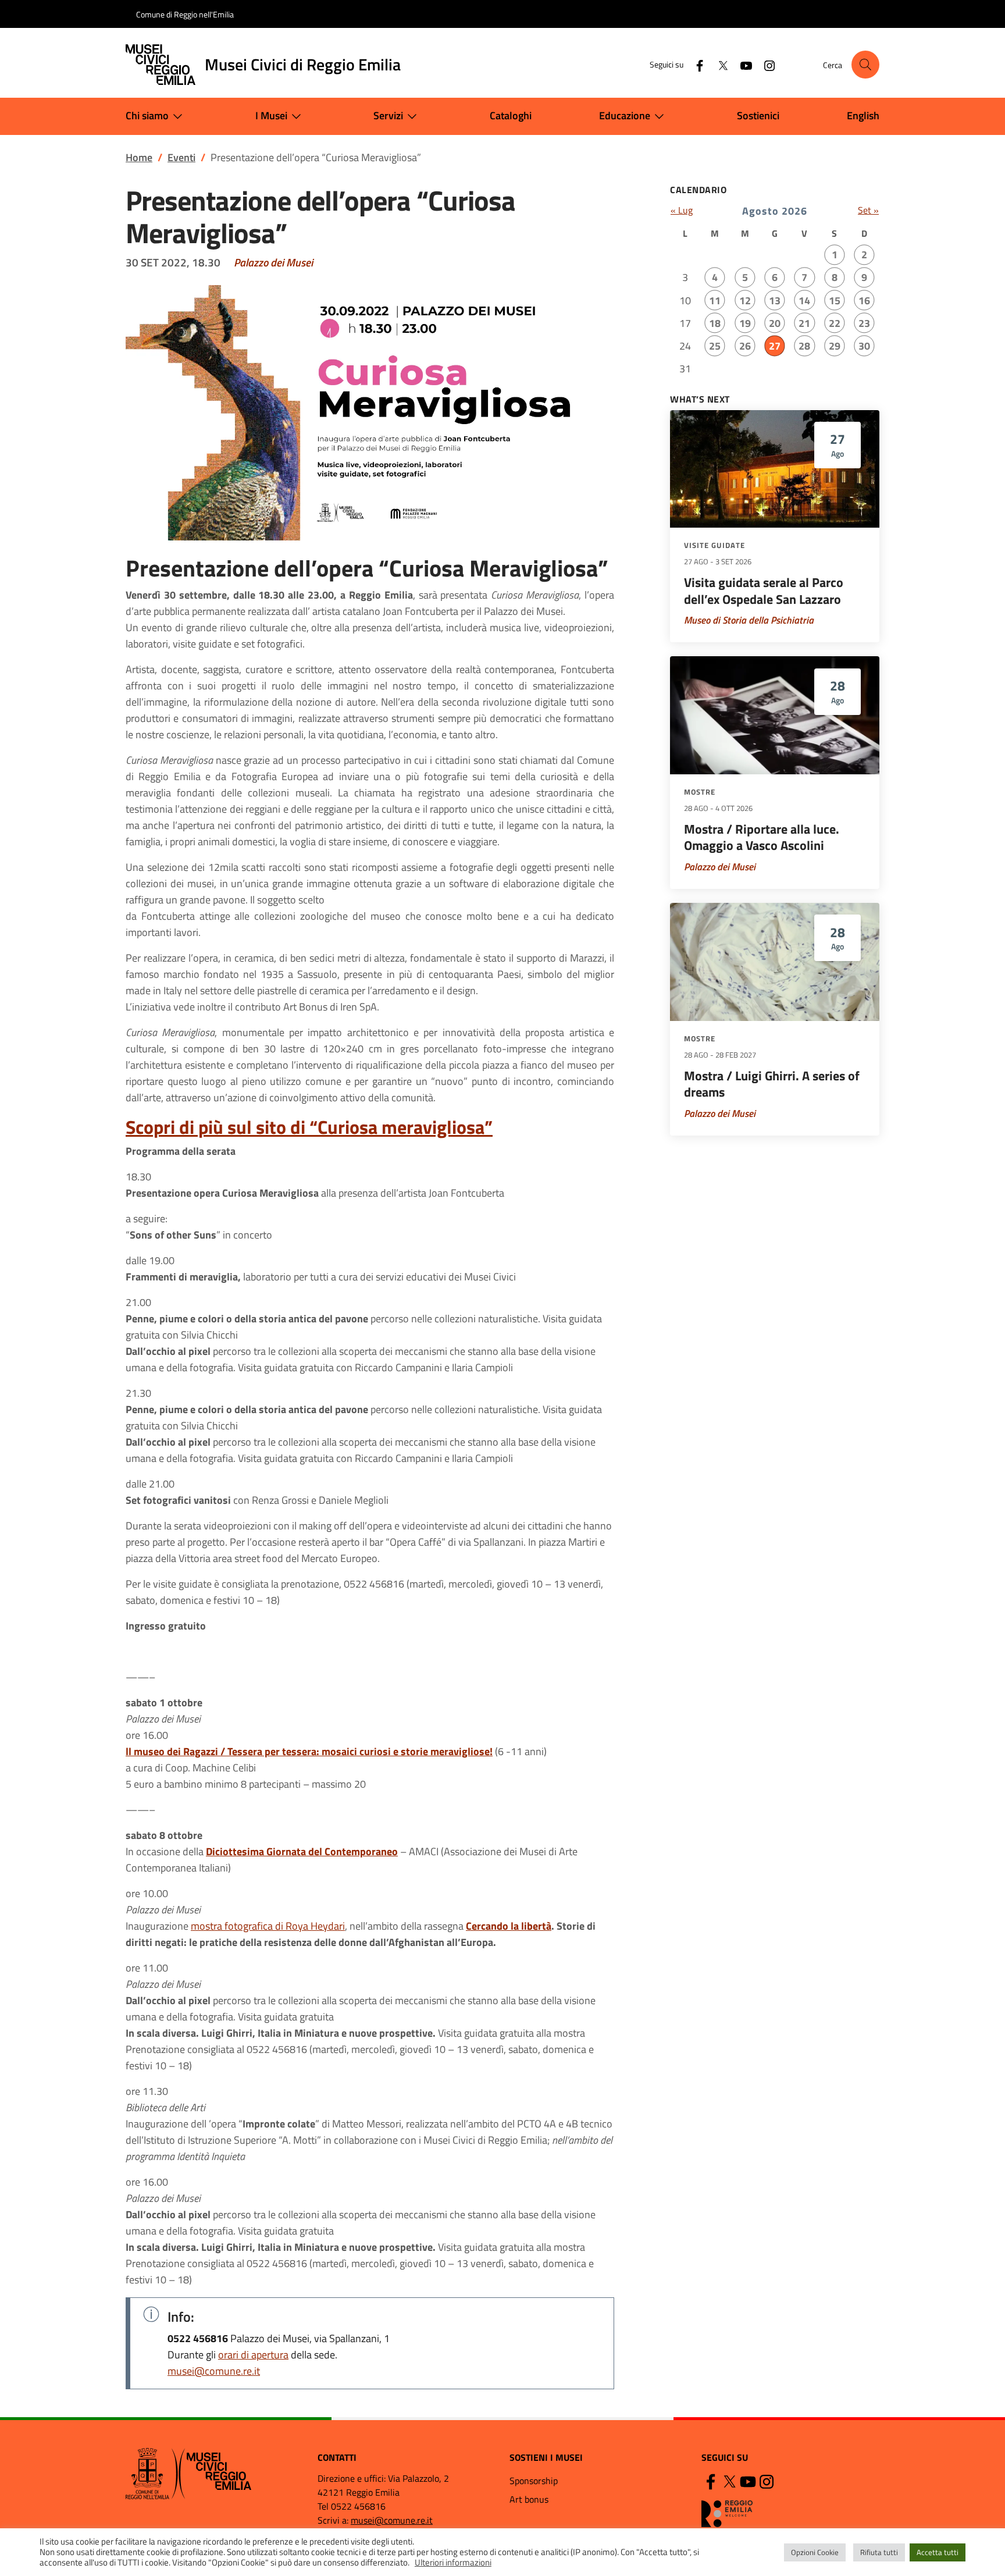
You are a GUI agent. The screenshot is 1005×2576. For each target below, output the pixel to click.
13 (775, 300)
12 (745, 300)
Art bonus (529, 2499)
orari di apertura (253, 2355)
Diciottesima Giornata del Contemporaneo (302, 1851)
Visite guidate (714, 545)
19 (745, 323)
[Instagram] (765, 64)
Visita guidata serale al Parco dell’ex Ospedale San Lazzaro (764, 591)
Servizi (388, 115)
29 (835, 346)
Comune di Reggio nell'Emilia (185, 14)
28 (804, 346)
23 (864, 323)
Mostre (700, 792)
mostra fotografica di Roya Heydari (268, 1926)
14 (804, 300)
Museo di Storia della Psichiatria (749, 620)
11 (715, 300)
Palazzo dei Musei (273, 262)
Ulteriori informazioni (453, 2563)
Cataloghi (511, 115)
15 (835, 300)
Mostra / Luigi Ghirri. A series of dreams (772, 1084)
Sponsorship (534, 2481)
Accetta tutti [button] (938, 2552)
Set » (868, 210)
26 (745, 346)
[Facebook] (695, 64)
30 (864, 346)
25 (715, 346)
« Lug (682, 210)
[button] (865, 65)
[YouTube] (742, 64)
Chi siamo (147, 115)
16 (864, 300)
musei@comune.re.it (214, 2371)
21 (804, 323)
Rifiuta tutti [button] (879, 2552)
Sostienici (758, 115)
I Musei (271, 115)
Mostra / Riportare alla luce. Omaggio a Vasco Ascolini (762, 837)
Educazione (625, 115)
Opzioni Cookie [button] (815, 2552)
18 (715, 323)
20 (775, 323)
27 (775, 346)
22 (835, 323)
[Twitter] (718, 64)
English (863, 115)
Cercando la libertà (509, 1926)
